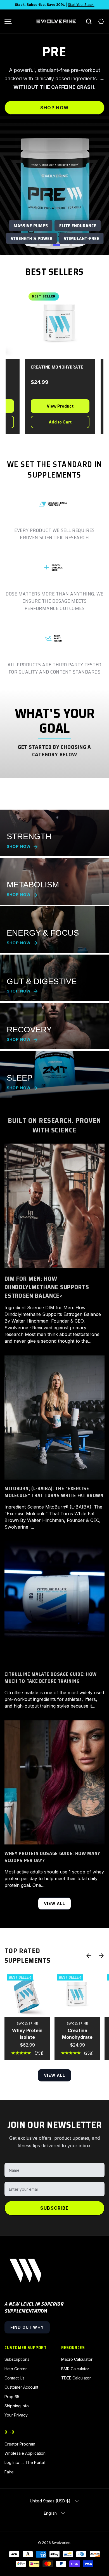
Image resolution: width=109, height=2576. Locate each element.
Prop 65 (12, 2397)
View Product (48, 406)
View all (55, 1903)
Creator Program (20, 2444)
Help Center (16, 2369)
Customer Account (21, 2387)
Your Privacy (16, 2415)
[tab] (32, 245)
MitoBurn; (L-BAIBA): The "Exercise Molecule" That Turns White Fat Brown (54, 1492)
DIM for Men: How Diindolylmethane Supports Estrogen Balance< (47, 1287)
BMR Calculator (75, 2369)
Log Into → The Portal (25, 2462)
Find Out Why (27, 2327)
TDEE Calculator (76, 2378)
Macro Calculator (77, 2359)
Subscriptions (17, 2359)
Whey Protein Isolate (27, 2034)
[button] (101, 21)
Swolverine (61, 2543)
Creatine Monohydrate (77, 2034)
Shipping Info (17, 2406)
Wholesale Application (25, 2453)
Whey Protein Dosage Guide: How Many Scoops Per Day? (52, 1857)
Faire (9, 2472)
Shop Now (54, 108)
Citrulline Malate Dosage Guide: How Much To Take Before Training (51, 1678)
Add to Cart (48, 422)
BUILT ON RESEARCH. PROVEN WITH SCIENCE (54, 1125)
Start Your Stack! (81, 5)
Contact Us (15, 2378)
